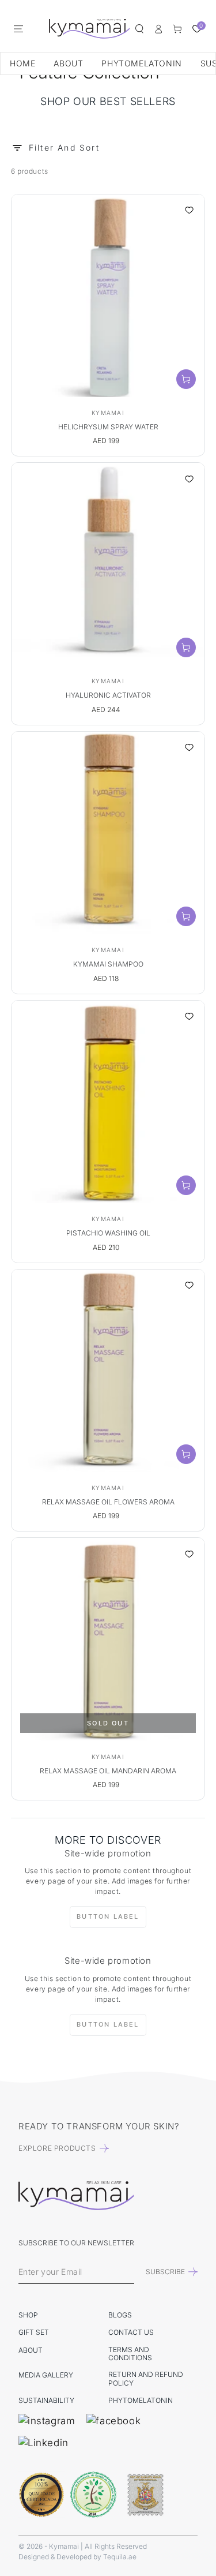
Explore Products (57, 2148)
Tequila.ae (120, 2557)
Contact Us (131, 2332)
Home (22, 63)
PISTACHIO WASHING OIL (108, 1233)
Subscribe (165, 2272)
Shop (28, 2315)
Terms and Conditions (130, 2354)
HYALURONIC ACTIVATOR (108, 695)
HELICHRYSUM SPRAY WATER (108, 427)
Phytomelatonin (141, 63)
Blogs (120, 2315)
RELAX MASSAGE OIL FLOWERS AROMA (108, 1502)
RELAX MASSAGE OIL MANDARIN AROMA (108, 1771)
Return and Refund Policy (146, 2378)
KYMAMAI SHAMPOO (108, 964)
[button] (139, 29)
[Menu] (18, 29)
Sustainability (46, 2400)
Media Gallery (46, 2375)
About (68, 63)
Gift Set (34, 2332)
